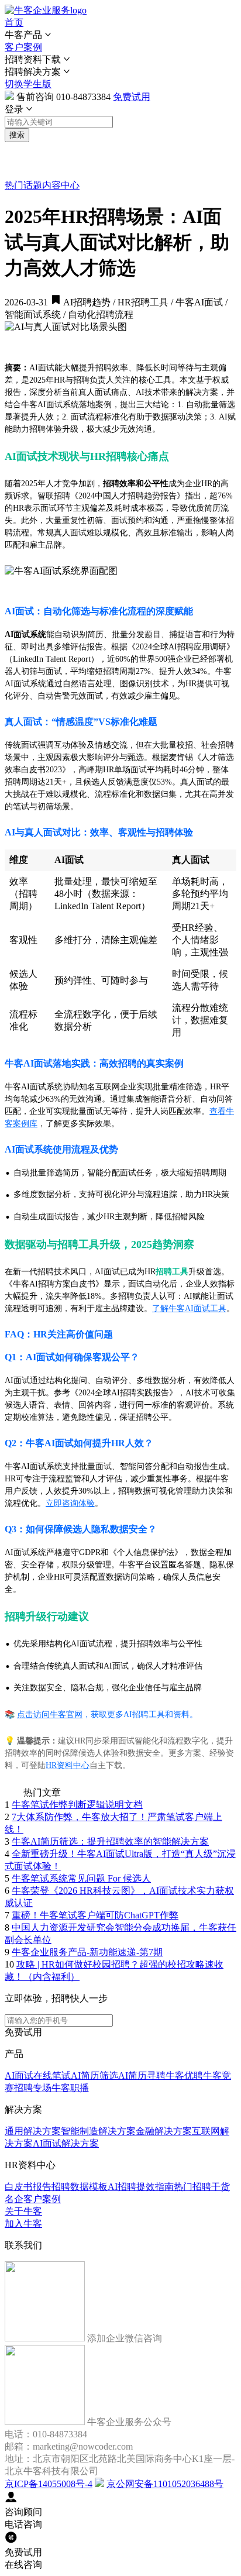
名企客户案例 (33, 2199)
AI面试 (19, 2075)
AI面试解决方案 (66, 2143)
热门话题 (23, 185)
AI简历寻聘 (142, 2075)
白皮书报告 (28, 2187)
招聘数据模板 (80, 2187)
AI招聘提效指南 (141, 2187)
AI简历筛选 (94, 2075)
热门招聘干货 (202, 2187)
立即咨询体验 (70, 1503)
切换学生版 (28, 84)
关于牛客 (23, 2211)
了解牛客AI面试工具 (189, 1308)
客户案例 (23, 47)
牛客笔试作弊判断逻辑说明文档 (77, 1805)
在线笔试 (52, 2075)
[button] (120, 35)
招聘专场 (33, 2088)
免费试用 (132, 97)
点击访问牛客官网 (50, 1715)
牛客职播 (70, 2088)
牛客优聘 (184, 2075)
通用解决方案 (33, 2131)
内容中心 (61, 185)
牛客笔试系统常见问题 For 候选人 (81, 1878)
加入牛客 (23, 2224)
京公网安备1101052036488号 (165, 2484)
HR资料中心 (68, 1765)
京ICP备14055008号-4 (49, 2484)
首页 (14, 23)
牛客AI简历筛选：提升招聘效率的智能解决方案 (110, 1841)
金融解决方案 (164, 2131)
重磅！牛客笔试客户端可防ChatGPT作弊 (95, 1915)
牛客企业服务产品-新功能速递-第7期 (87, 1952)
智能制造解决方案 (98, 2131)
